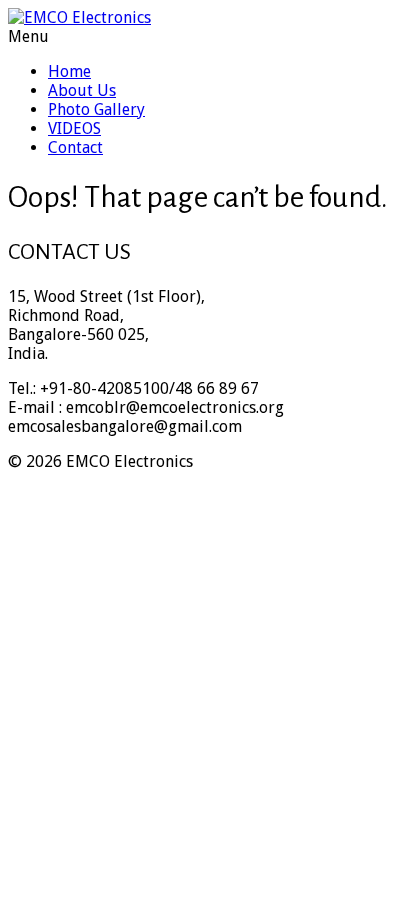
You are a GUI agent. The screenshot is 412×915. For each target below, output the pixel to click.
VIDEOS (74, 128)
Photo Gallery (96, 109)
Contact (75, 147)
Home (69, 71)
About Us (82, 90)
